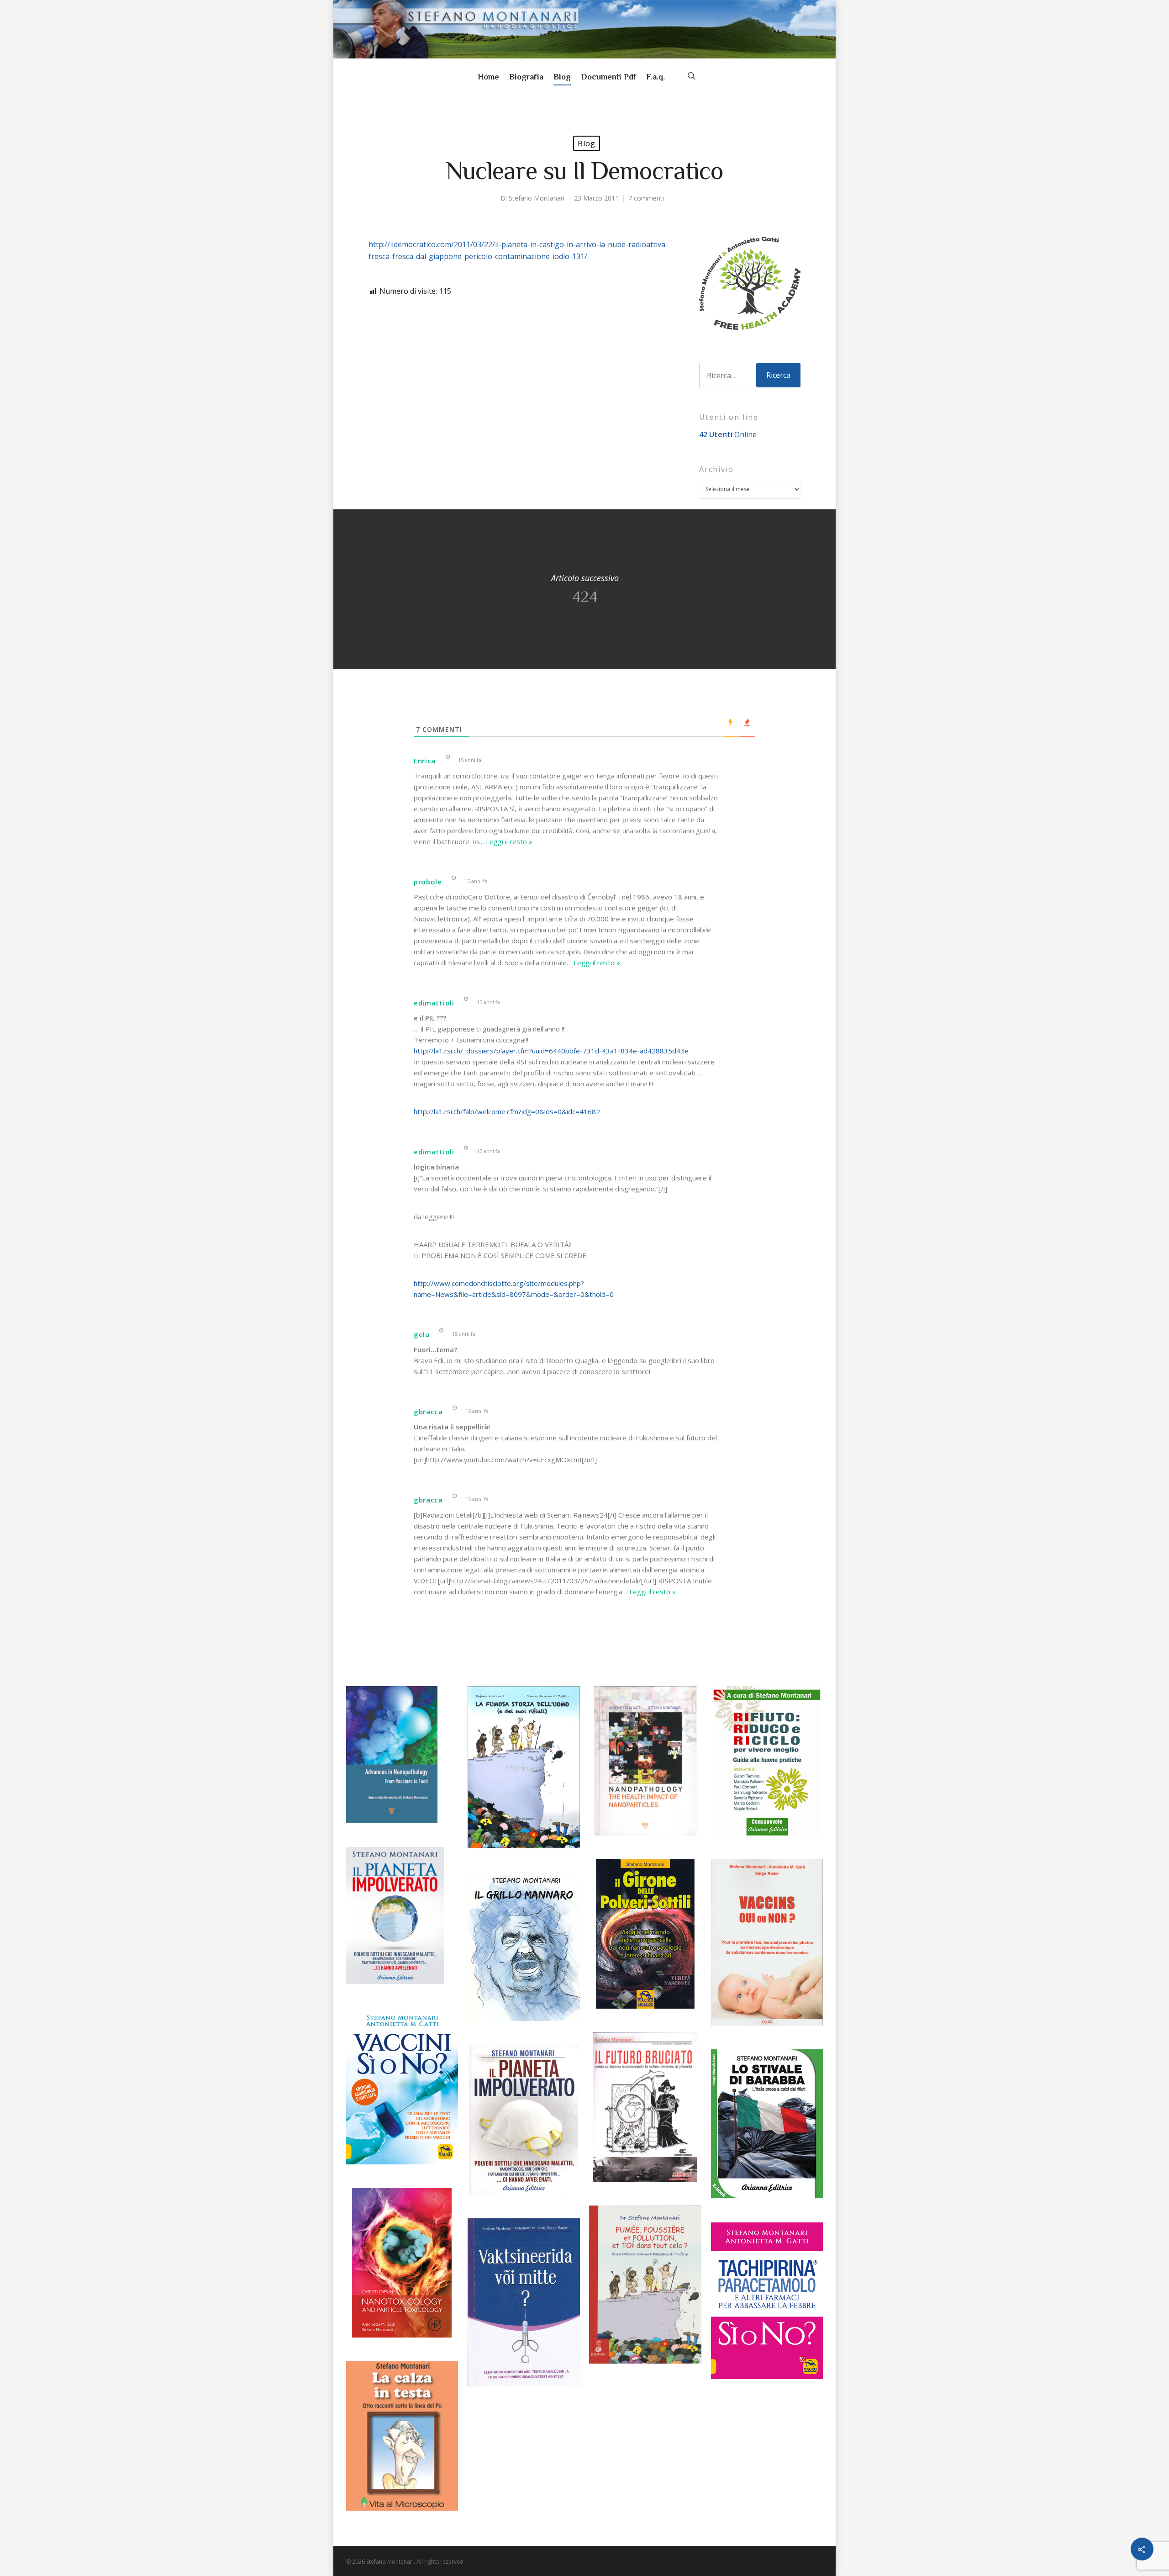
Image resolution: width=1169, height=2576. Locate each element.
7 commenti (646, 198)
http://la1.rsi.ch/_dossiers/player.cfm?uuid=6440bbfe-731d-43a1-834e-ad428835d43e (551, 1051)
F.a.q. (656, 77)
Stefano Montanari (537, 198)
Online (728, 434)
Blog (562, 77)
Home (488, 77)
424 (584, 589)
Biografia (526, 77)
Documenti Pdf (608, 77)
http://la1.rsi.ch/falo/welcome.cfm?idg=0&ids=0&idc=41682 (507, 1111)
